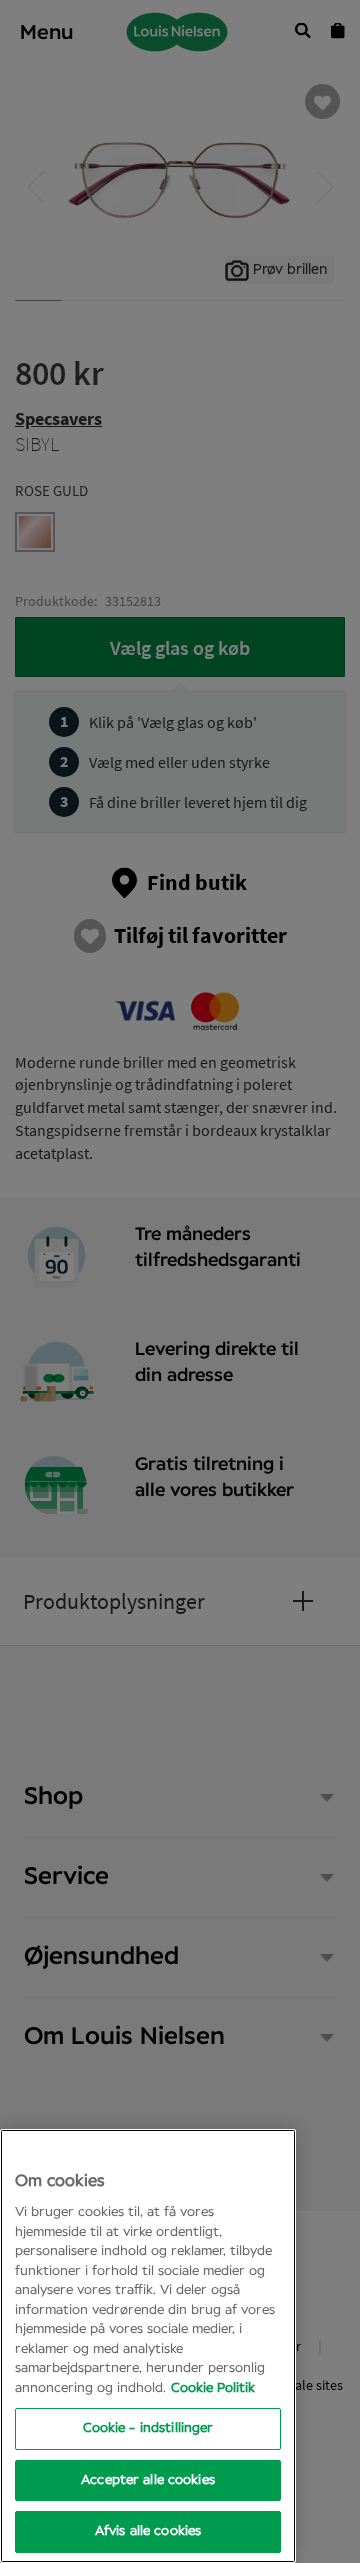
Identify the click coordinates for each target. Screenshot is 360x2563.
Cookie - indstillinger (148, 2428)
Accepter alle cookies (148, 2480)
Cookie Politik (213, 2388)
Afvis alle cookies (148, 2531)
